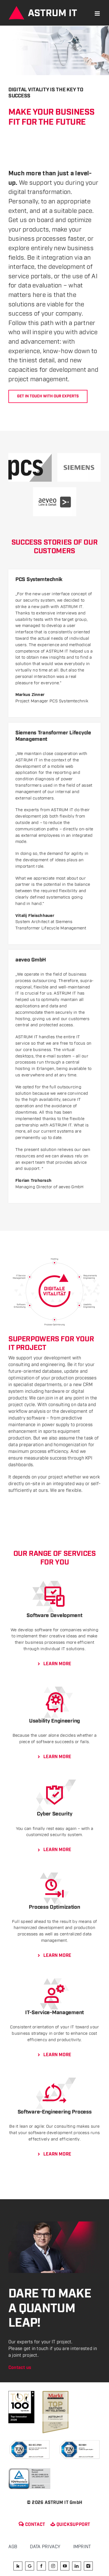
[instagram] (53, 2566)
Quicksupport (70, 2525)
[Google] (30, 2566)
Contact (32, 2525)
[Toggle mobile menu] (98, 13)
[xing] (88, 2566)
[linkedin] (77, 2566)
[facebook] (41, 2566)
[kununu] (18, 2566)
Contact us (20, 2368)
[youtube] (65, 2566)
